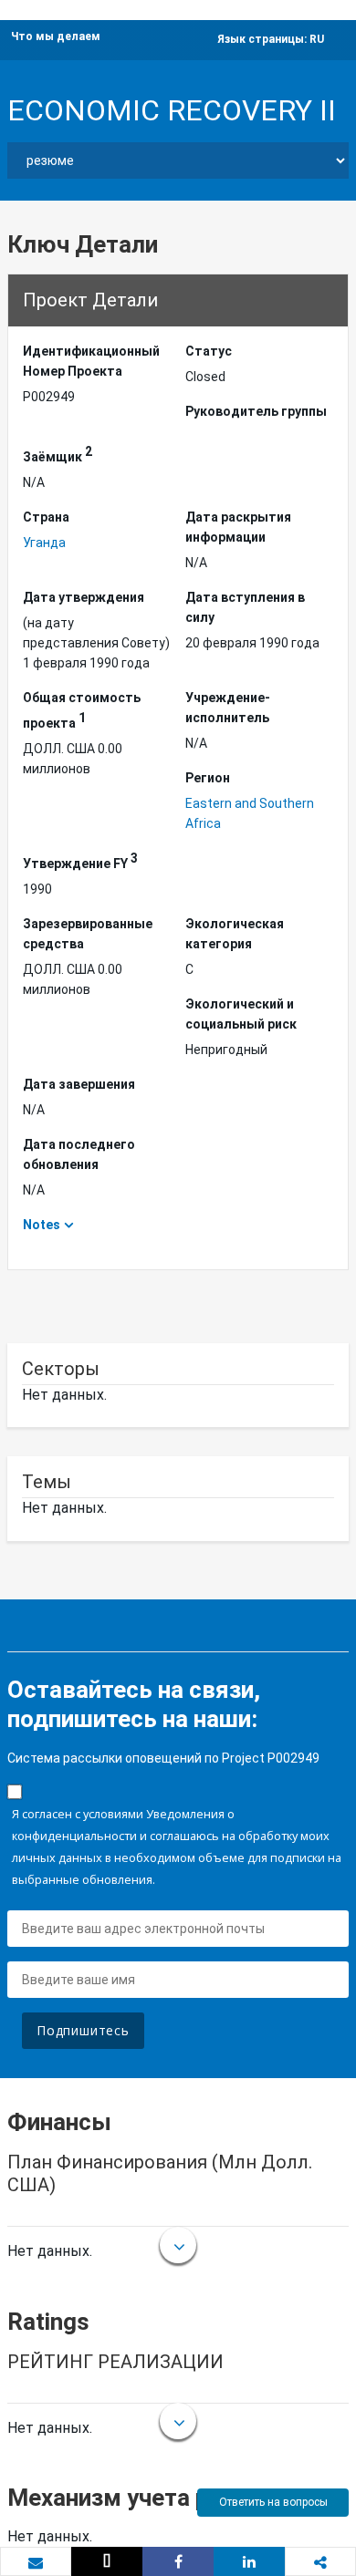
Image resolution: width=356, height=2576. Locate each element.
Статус (209, 351)
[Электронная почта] (36, 2562)
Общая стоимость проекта (82, 710)
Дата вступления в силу (245, 607)
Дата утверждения (84, 597)
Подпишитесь (83, 2030)
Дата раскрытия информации (238, 527)
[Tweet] (107, 2561)
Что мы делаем (56, 36)
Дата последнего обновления (79, 1154)
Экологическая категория (235, 934)
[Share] (178, 2561)
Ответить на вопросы (273, 2502)
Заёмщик (58, 454)
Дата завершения (79, 1084)
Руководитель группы (256, 411)
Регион (208, 778)
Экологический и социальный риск (241, 1014)
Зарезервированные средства (88, 934)
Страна (46, 517)
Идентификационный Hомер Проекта (91, 361)
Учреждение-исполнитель (228, 708)
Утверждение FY (80, 861)
